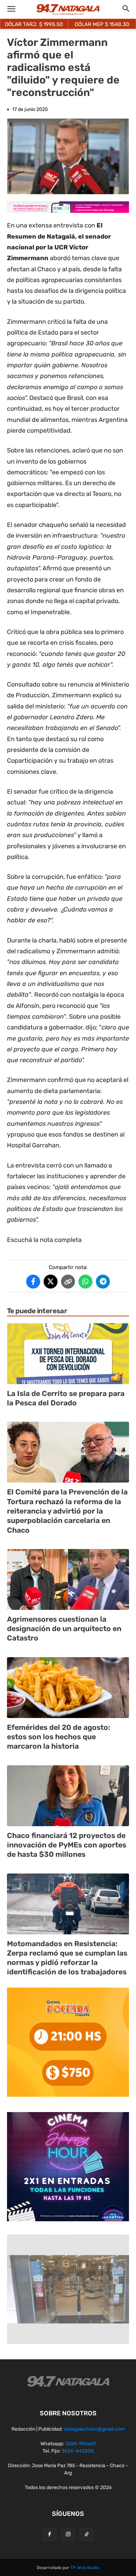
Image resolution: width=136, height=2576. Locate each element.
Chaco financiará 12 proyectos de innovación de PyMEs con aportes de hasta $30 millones (67, 1845)
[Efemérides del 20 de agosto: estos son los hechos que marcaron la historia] (68, 1688)
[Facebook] (50, 2535)
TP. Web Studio (85, 2568)
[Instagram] (68, 2535)
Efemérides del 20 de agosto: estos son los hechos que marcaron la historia (59, 1737)
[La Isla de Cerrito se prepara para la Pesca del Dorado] (68, 1354)
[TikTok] (86, 2535)
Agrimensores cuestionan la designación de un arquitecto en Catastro (64, 1629)
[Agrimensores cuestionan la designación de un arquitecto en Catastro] (68, 1579)
